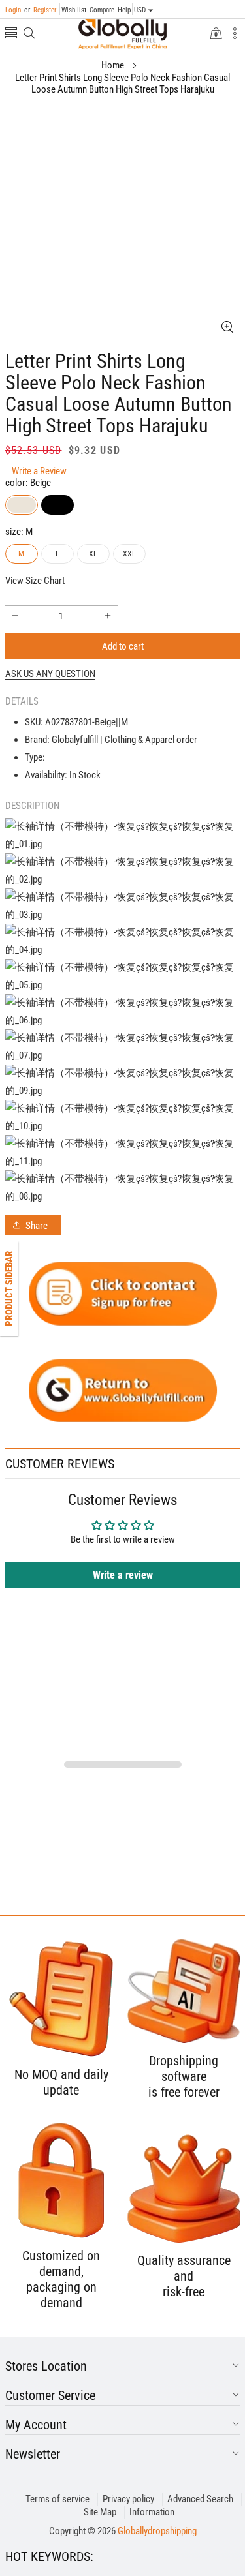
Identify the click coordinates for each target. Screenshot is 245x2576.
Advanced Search (200, 2499)
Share (37, 1226)
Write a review (123, 1575)
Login (13, 10)
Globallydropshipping (157, 2531)
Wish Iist (74, 10)
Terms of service (57, 2499)
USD (140, 10)
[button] (11, 34)
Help (124, 10)
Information (152, 2512)
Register (40, 10)
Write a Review (39, 471)
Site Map (100, 2512)
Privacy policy (128, 2499)
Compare (102, 10)
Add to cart (123, 646)
